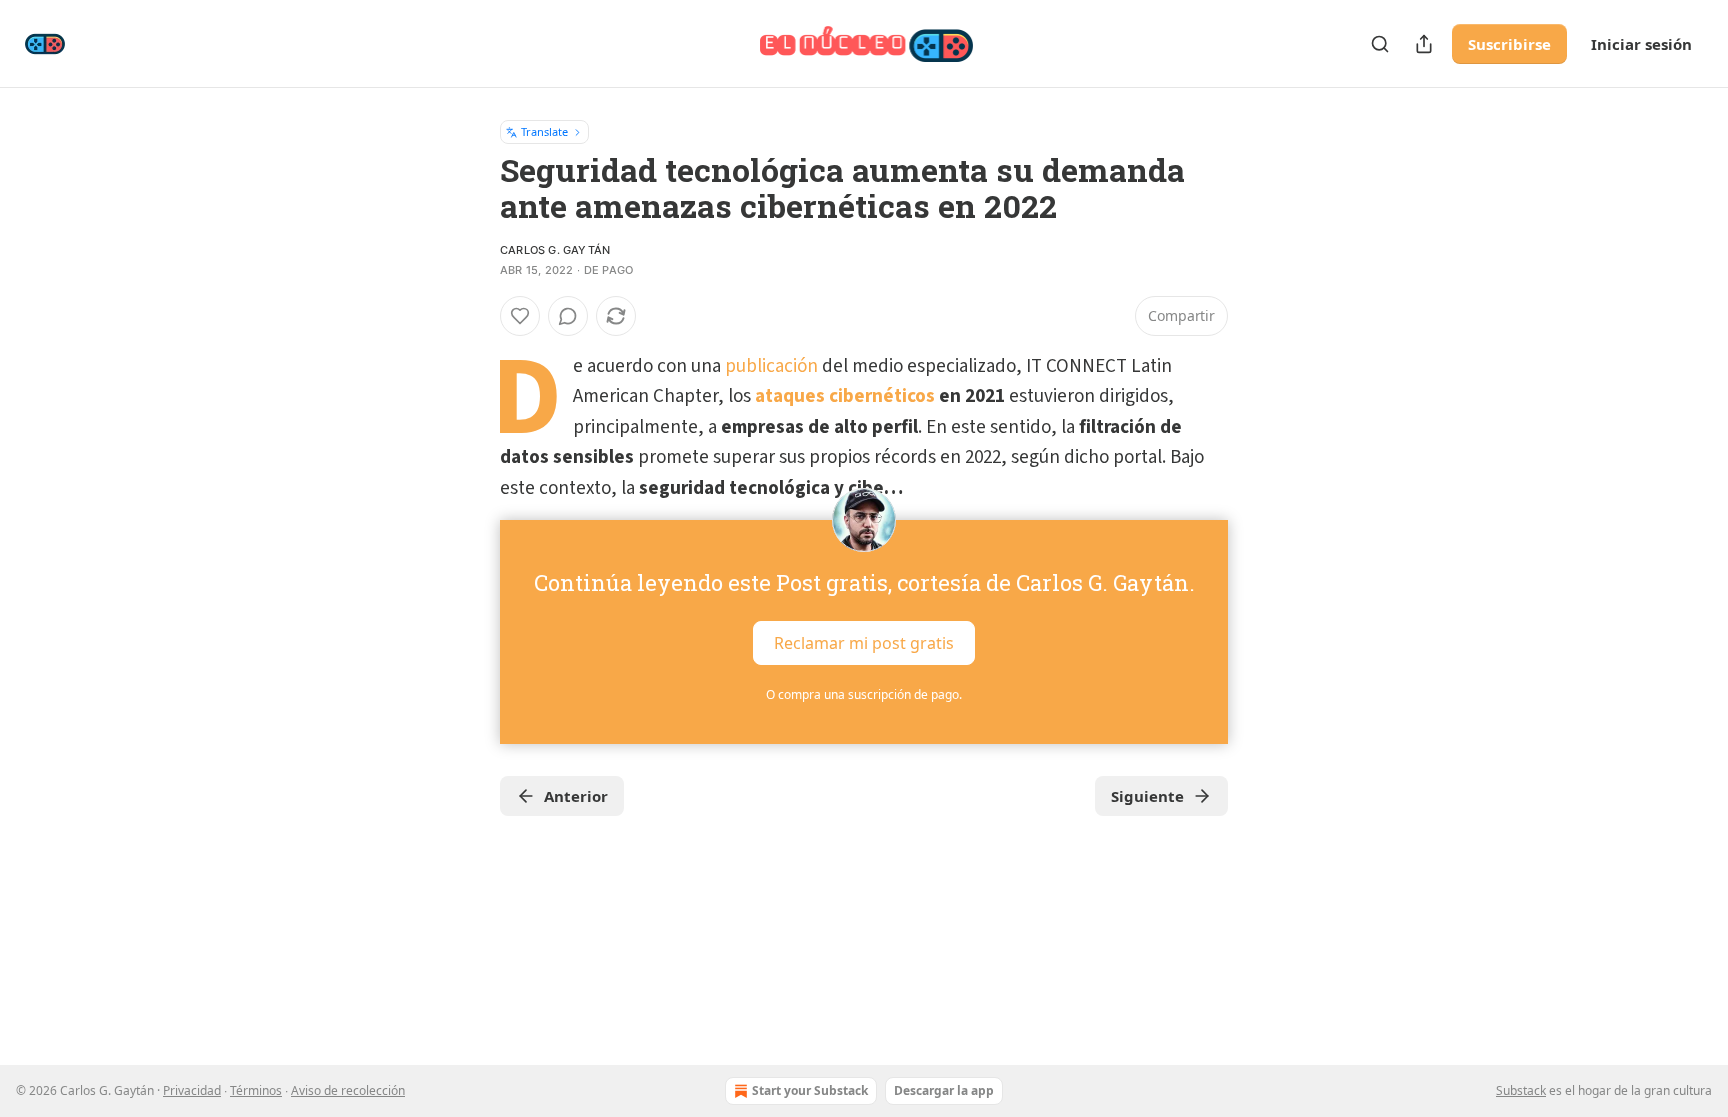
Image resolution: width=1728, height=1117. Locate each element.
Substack (1521, 1090)
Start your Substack (810, 1090)
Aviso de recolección (348, 1090)
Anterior (576, 796)
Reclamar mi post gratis (864, 643)
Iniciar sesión (1641, 44)
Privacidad (192, 1090)
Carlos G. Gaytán (555, 250)
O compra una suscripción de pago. (864, 694)
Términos (256, 1090)
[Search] (1380, 44)
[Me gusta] (520, 316)
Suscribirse (1509, 44)
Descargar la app (944, 1090)
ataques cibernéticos (845, 396)
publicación (771, 366)
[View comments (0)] (568, 316)
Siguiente (1147, 796)
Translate (544, 131)
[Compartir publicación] (1424, 44)
